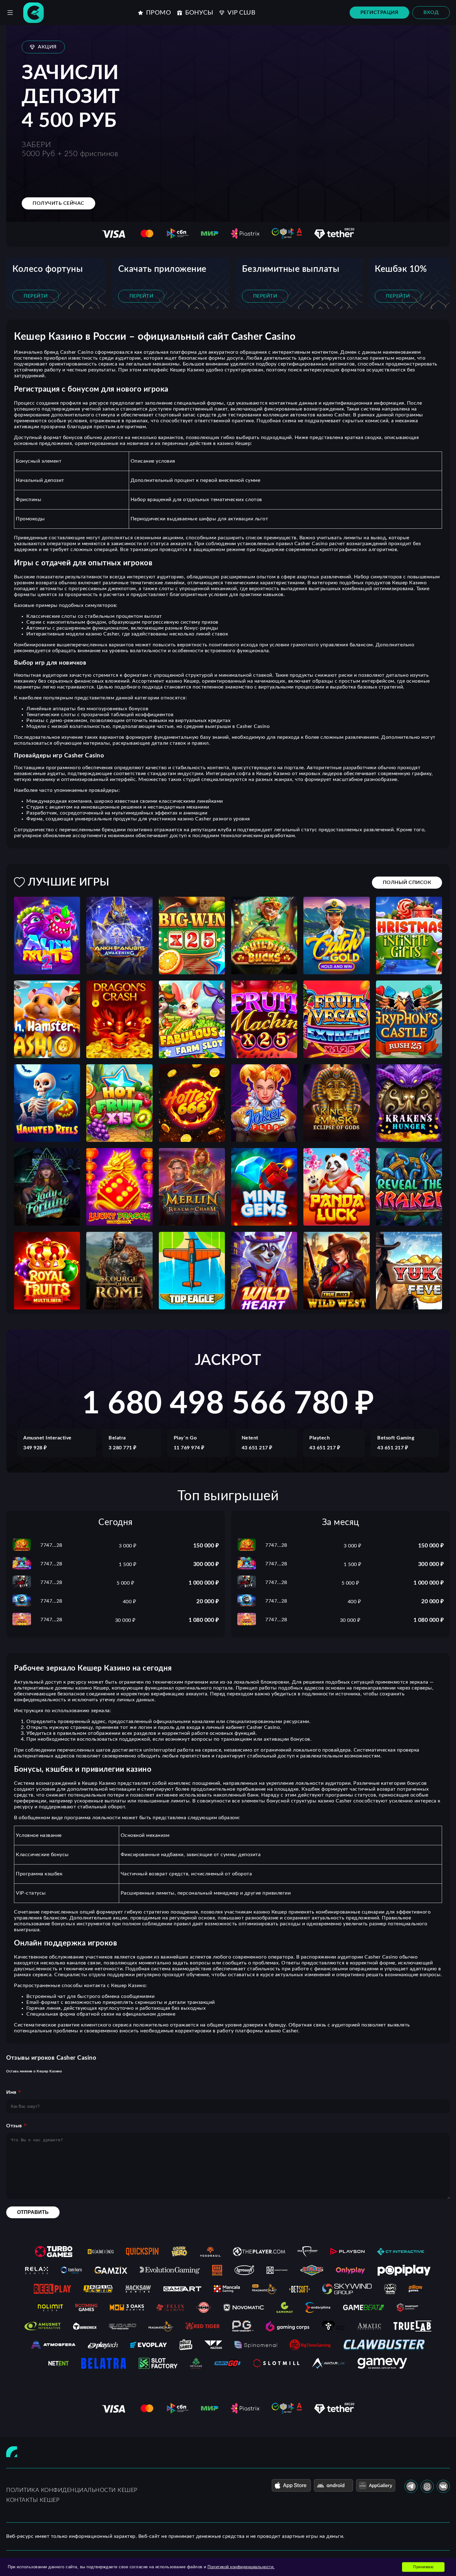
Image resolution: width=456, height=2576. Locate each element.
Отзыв (14, 2126)
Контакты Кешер (33, 2500)
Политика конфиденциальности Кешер (72, 2490)
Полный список (407, 882)
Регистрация (380, 12)
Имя (11, 2092)
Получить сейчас (58, 203)
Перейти (36, 296)
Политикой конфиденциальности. (241, 2567)
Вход (431, 12)
